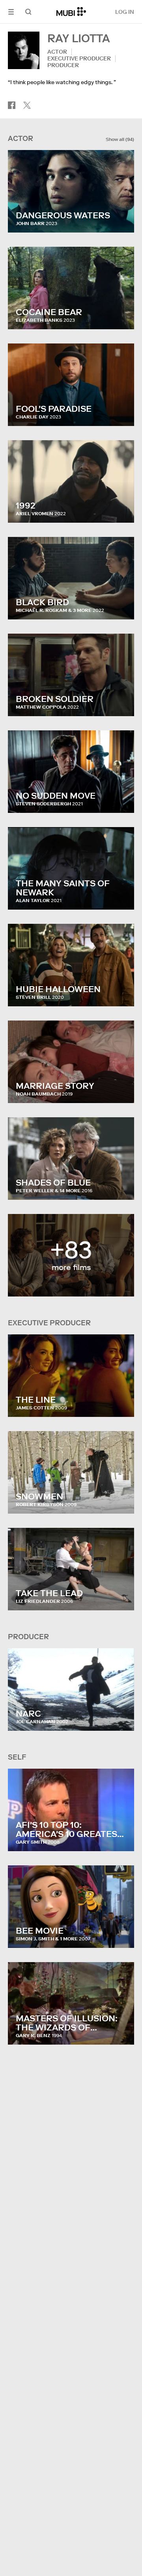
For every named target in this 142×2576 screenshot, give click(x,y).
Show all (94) (120, 139)
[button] (11, 12)
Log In (125, 12)
